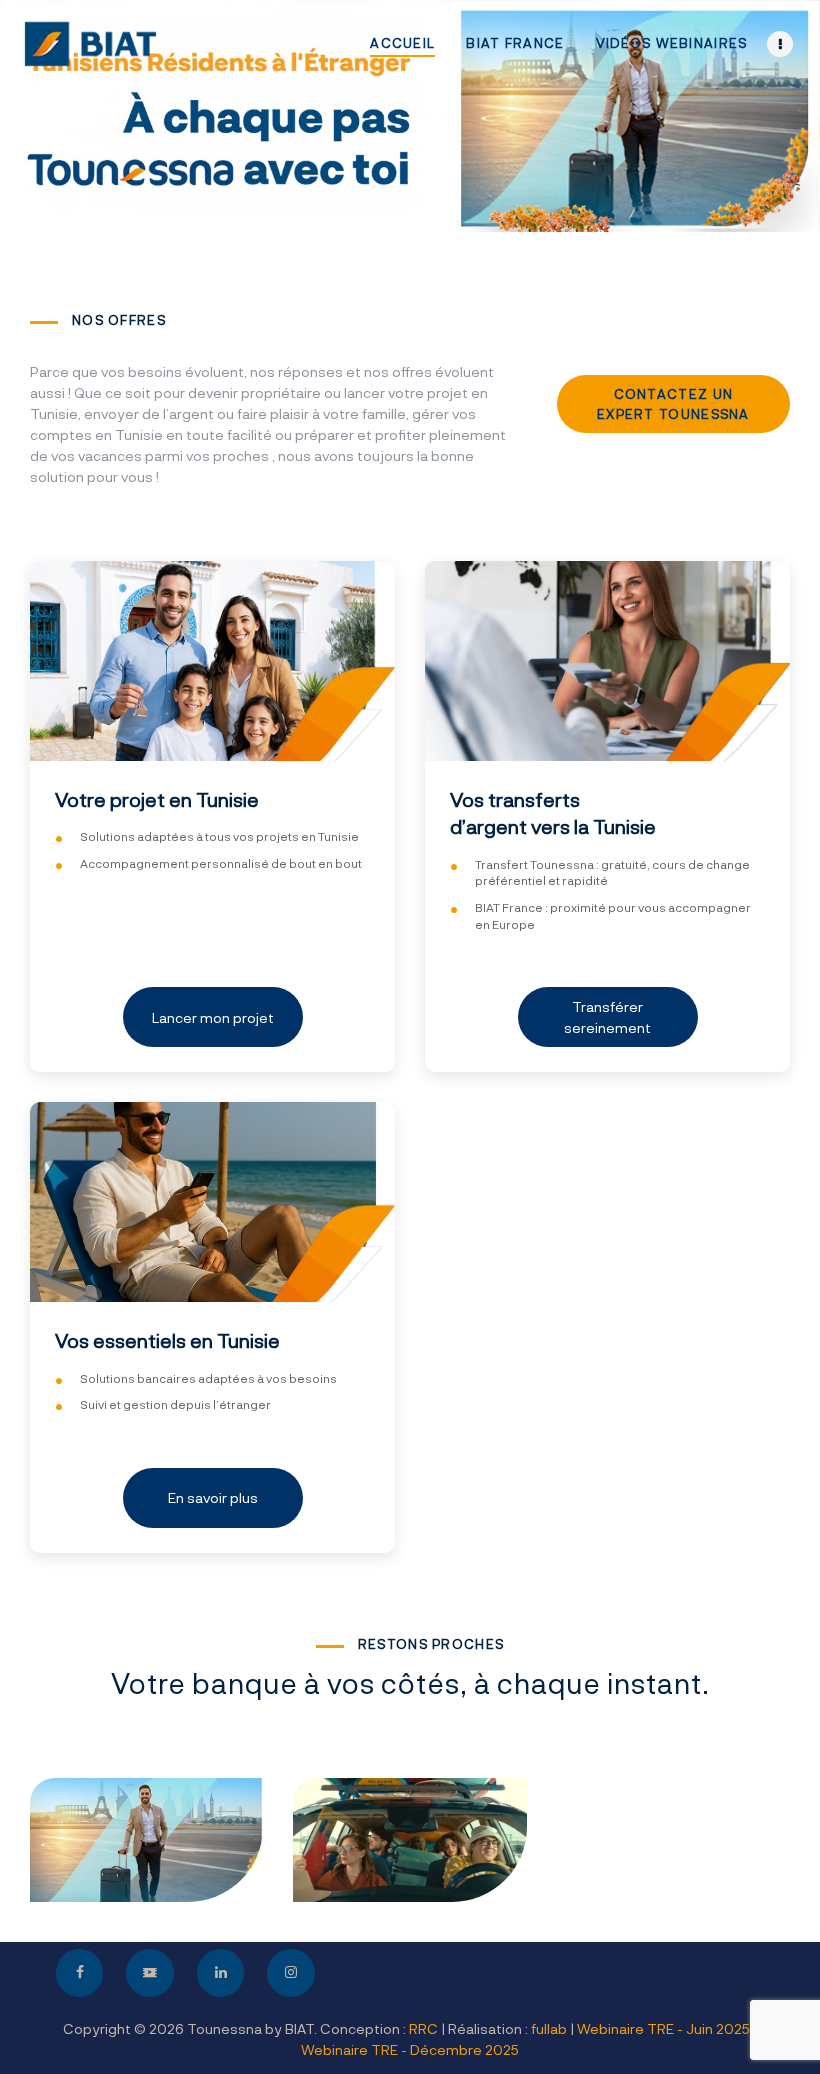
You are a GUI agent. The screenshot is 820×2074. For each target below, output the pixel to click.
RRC (423, 2028)
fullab (549, 2028)
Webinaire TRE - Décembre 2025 (410, 2049)
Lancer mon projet (213, 1017)
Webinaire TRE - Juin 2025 (663, 2028)
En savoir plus (213, 1497)
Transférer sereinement (607, 1017)
